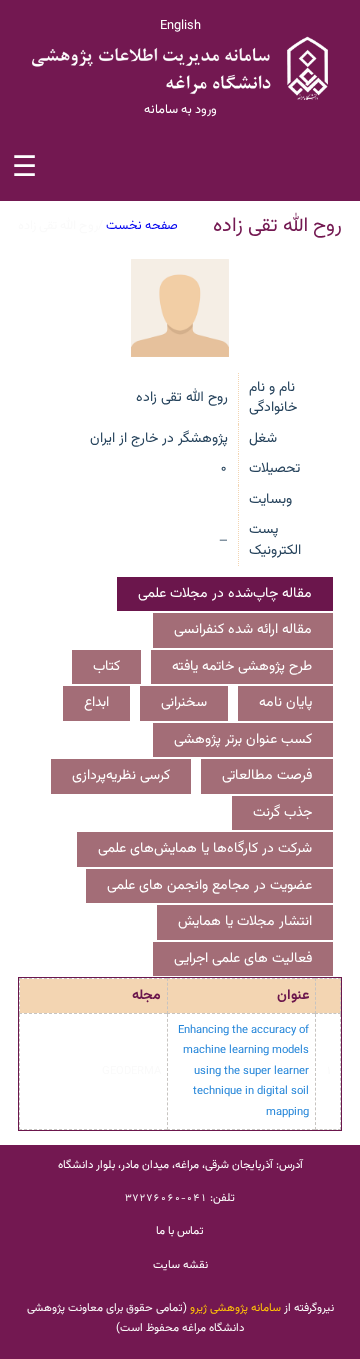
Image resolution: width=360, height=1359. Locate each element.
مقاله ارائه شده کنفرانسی (243, 630)
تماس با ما (180, 1231)
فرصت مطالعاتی (267, 776)
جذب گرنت (282, 813)
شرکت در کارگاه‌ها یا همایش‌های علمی (205, 849)
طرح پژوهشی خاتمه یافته (242, 667)
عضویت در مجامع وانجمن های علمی (209, 886)
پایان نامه (285, 703)
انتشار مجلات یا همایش (245, 922)
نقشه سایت (180, 1265)
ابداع (96, 703)
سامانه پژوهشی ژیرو (235, 1308)
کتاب (106, 667)
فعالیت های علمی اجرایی (243, 959)
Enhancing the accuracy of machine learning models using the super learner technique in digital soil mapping (243, 1071)
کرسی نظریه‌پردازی (121, 776)
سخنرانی (184, 703)
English (180, 26)
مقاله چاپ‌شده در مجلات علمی (225, 594)
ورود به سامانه (180, 110)
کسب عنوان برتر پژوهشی (243, 740)
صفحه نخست (142, 226)
